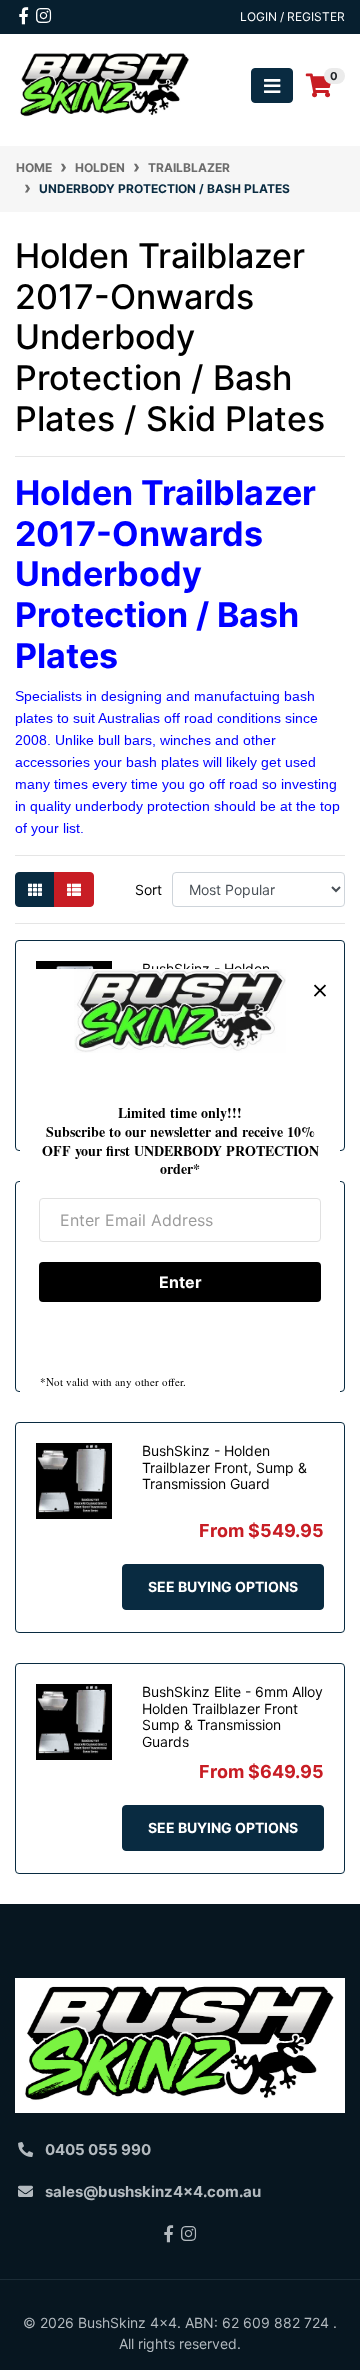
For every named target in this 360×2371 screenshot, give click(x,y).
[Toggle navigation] (272, 85)
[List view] (74, 889)
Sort (148, 889)
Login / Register (292, 16)
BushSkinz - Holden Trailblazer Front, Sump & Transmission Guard (224, 1467)
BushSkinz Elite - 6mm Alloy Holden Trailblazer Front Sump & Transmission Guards (232, 1716)
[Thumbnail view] (35, 889)
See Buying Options (223, 1586)
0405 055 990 (98, 2149)
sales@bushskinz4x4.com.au (153, 2191)
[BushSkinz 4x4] (105, 84)
